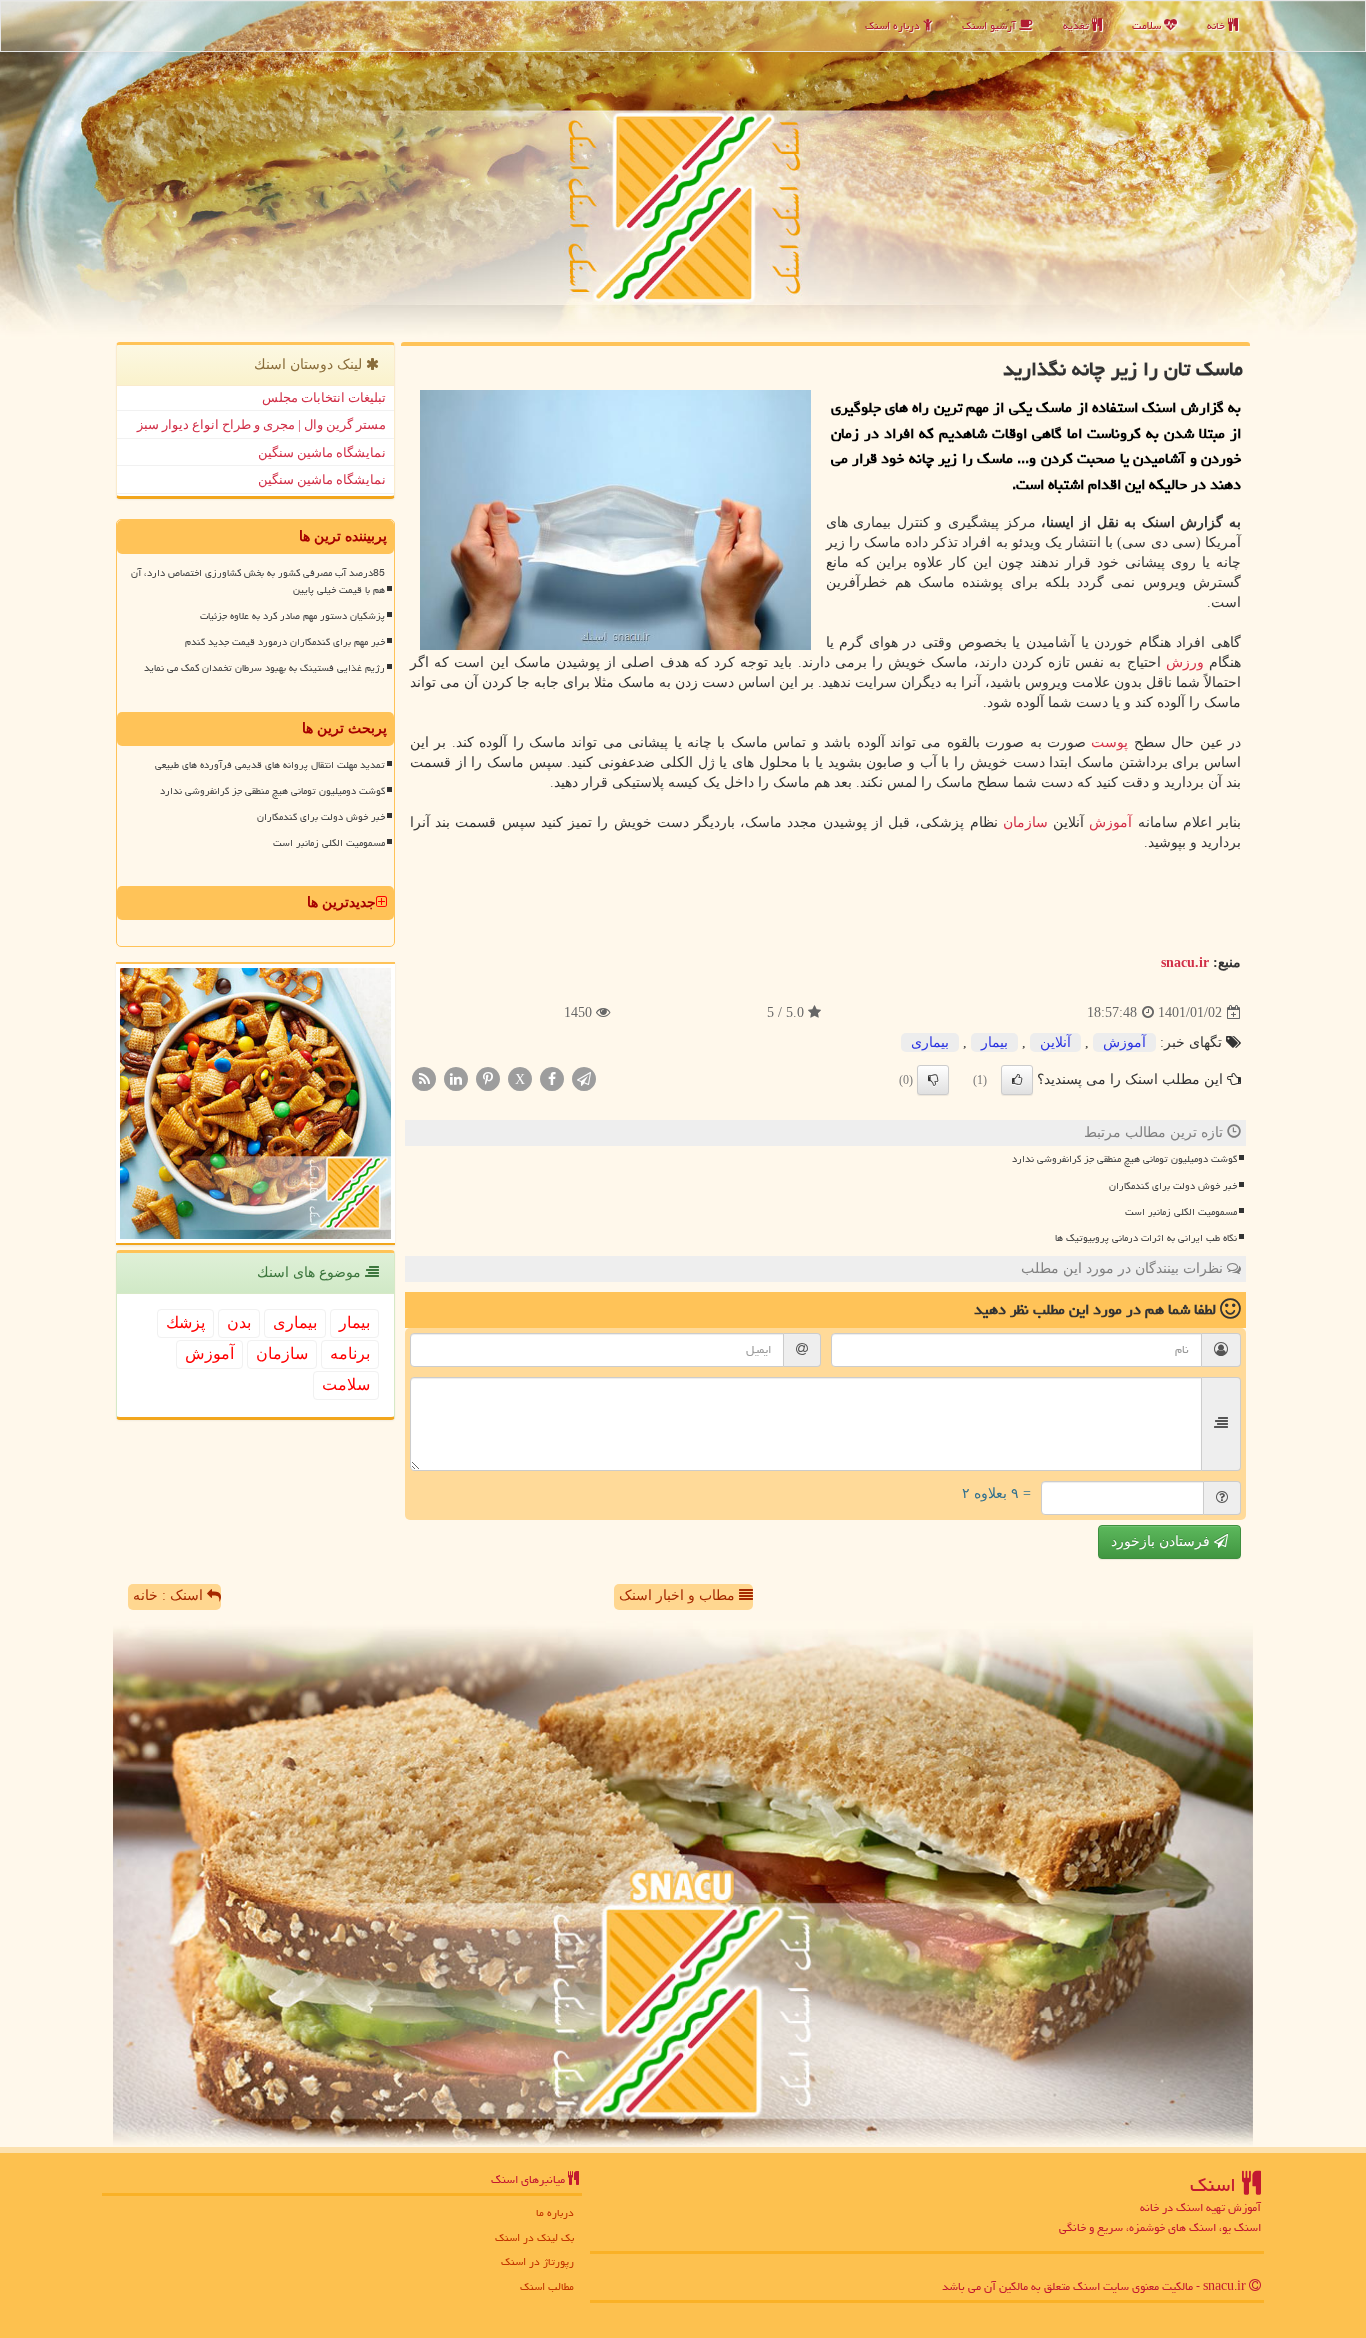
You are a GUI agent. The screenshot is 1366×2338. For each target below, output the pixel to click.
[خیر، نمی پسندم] (933, 1080)
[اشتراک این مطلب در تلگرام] (584, 1078)
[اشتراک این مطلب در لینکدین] (456, 1078)
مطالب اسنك (547, 2286)
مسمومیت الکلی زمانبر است (1181, 1212)
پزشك (185, 1322)
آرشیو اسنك (990, 25)
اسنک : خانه (170, 1595)
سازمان (1025, 822)
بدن (239, 1322)
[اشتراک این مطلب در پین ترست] (488, 1078)
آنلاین (1055, 1042)
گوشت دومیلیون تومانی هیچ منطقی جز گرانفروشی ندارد (1124, 1159)
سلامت (1148, 25)
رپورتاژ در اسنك (537, 2261)
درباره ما (555, 2212)
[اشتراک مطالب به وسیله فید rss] (424, 1078)
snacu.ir (1185, 962)
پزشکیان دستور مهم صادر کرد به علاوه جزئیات (292, 616)
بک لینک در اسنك (534, 2237)
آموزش (1110, 822)
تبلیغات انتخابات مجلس (324, 397)
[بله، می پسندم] (1017, 1080)
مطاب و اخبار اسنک (679, 1595)
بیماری (930, 1042)
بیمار (994, 1042)
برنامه (350, 1353)
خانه (1217, 25)
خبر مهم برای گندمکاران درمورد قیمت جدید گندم (285, 642)
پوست (1109, 742)
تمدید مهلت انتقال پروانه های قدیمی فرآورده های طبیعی (270, 765)
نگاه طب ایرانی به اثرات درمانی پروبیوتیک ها (1146, 1238)
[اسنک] (683, 168)
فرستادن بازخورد (1162, 1541)
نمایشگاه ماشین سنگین (322, 452)
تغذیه (1077, 25)
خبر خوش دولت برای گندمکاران (1173, 1186)
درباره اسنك (894, 25)
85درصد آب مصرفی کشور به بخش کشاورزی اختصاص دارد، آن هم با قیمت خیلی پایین (258, 581)
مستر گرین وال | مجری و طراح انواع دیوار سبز (261, 424)
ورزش (1185, 662)
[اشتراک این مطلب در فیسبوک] (552, 1078)
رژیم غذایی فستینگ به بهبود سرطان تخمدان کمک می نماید (264, 668)
